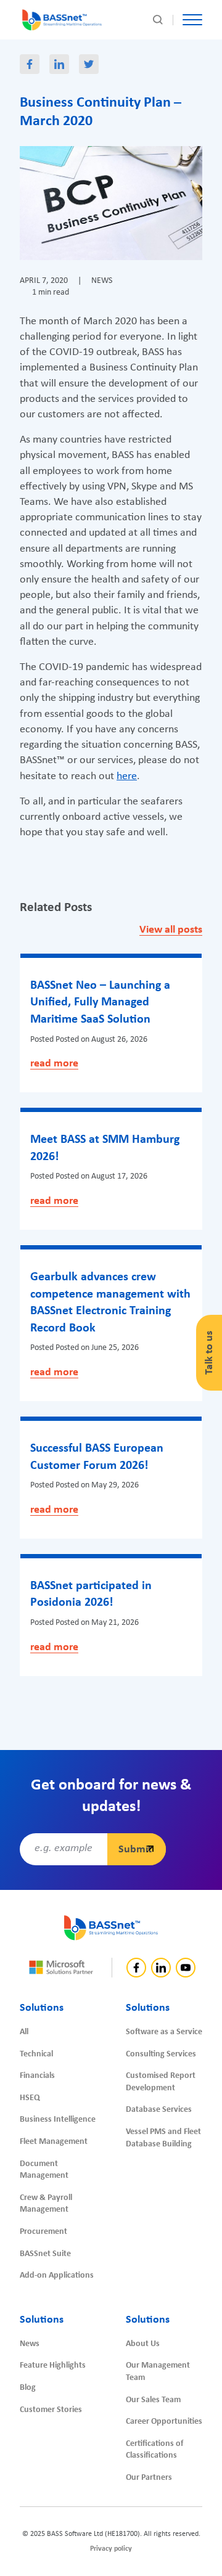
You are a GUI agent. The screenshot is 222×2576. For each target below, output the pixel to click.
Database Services (159, 2110)
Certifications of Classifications (154, 2450)
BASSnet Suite (45, 2254)
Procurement (43, 2232)
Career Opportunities (164, 2422)
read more (54, 1064)
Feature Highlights (53, 2365)
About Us (143, 2344)
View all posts (171, 930)
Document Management (44, 2170)
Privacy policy (111, 2549)
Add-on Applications (57, 2275)
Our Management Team (158, 2372)
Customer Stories (51, 2410)
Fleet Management (54, 2142)
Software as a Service (164, 2032)
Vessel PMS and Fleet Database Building (163, 2138)
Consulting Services (161, 2054)
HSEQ (30, 2098)
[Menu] (192, 20)
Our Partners (149, 2478)
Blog (28, 2388)
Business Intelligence (58, 2120)
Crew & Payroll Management (46, 2204)
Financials (37, 2076)
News (30, 2344)
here (127, 776)
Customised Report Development (161, 2082)
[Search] (158, 20)
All (24, 2032)
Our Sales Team (153, 2400)
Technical (36, 2054)
